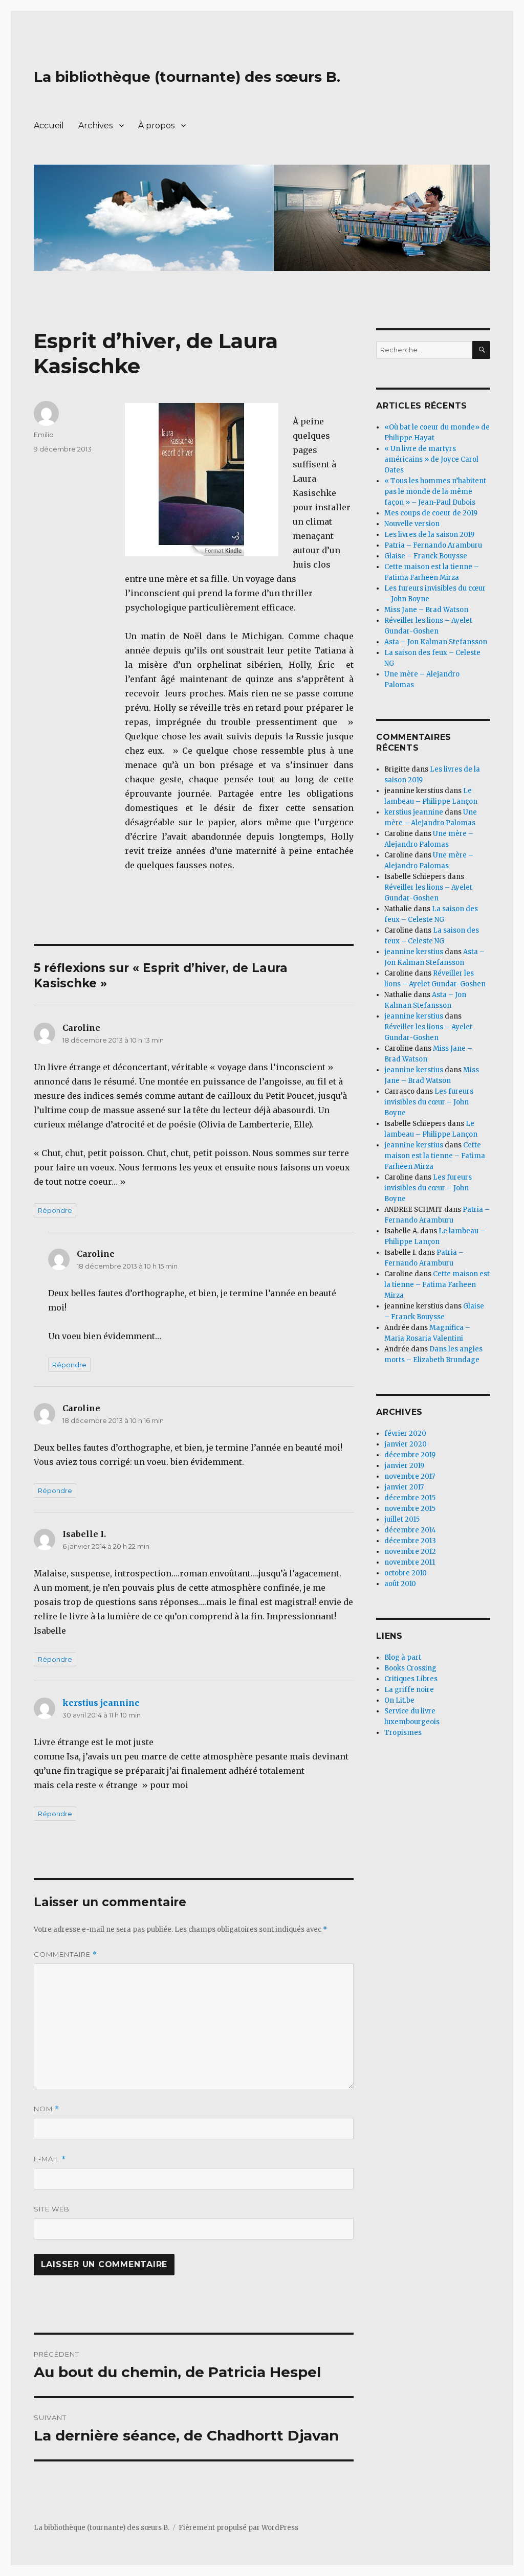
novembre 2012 (410, 1552)
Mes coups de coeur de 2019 (431, 513)
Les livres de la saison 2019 (429, 535)
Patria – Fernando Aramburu (433, 545)
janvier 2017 (404, 1487)
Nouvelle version (412, 524)
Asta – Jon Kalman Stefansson (436, 642)
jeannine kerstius (414, 952)
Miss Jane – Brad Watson (426, 610)
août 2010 (400, 1584)
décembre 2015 (410, 1498)
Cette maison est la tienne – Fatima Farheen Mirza (435, 1156)
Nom (47, 2109)
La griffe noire (409, 1690)
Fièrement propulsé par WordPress (238, 2528)
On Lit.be (399, 1700)
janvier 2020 (406, 1444)
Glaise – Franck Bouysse (426, 556)
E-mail (50, 2159)
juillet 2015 (402, 1519)
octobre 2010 (406, 1573)
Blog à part (403, 1657)
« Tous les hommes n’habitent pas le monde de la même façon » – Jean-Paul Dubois (435, 492)
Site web (52, 2209)
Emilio (44, 435)
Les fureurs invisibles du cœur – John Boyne (429, 1102)
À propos (156, 126)
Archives (95, 126)
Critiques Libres (411, 1679)
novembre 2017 (410, 1476)
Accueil (49, 126)
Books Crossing (410, 1668)
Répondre (55, 1210)
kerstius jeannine (101, 1703)
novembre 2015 (410, 1509)
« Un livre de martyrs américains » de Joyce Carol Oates (431, 459)
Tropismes (403, 1733)
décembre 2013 (410, 1541)
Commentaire (65, 1954)
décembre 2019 (410, 1455)
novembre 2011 (410, 1562)
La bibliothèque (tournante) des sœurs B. (187, 77)
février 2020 (405, 1433)
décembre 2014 (410, 1530)
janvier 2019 (404, 1466)
